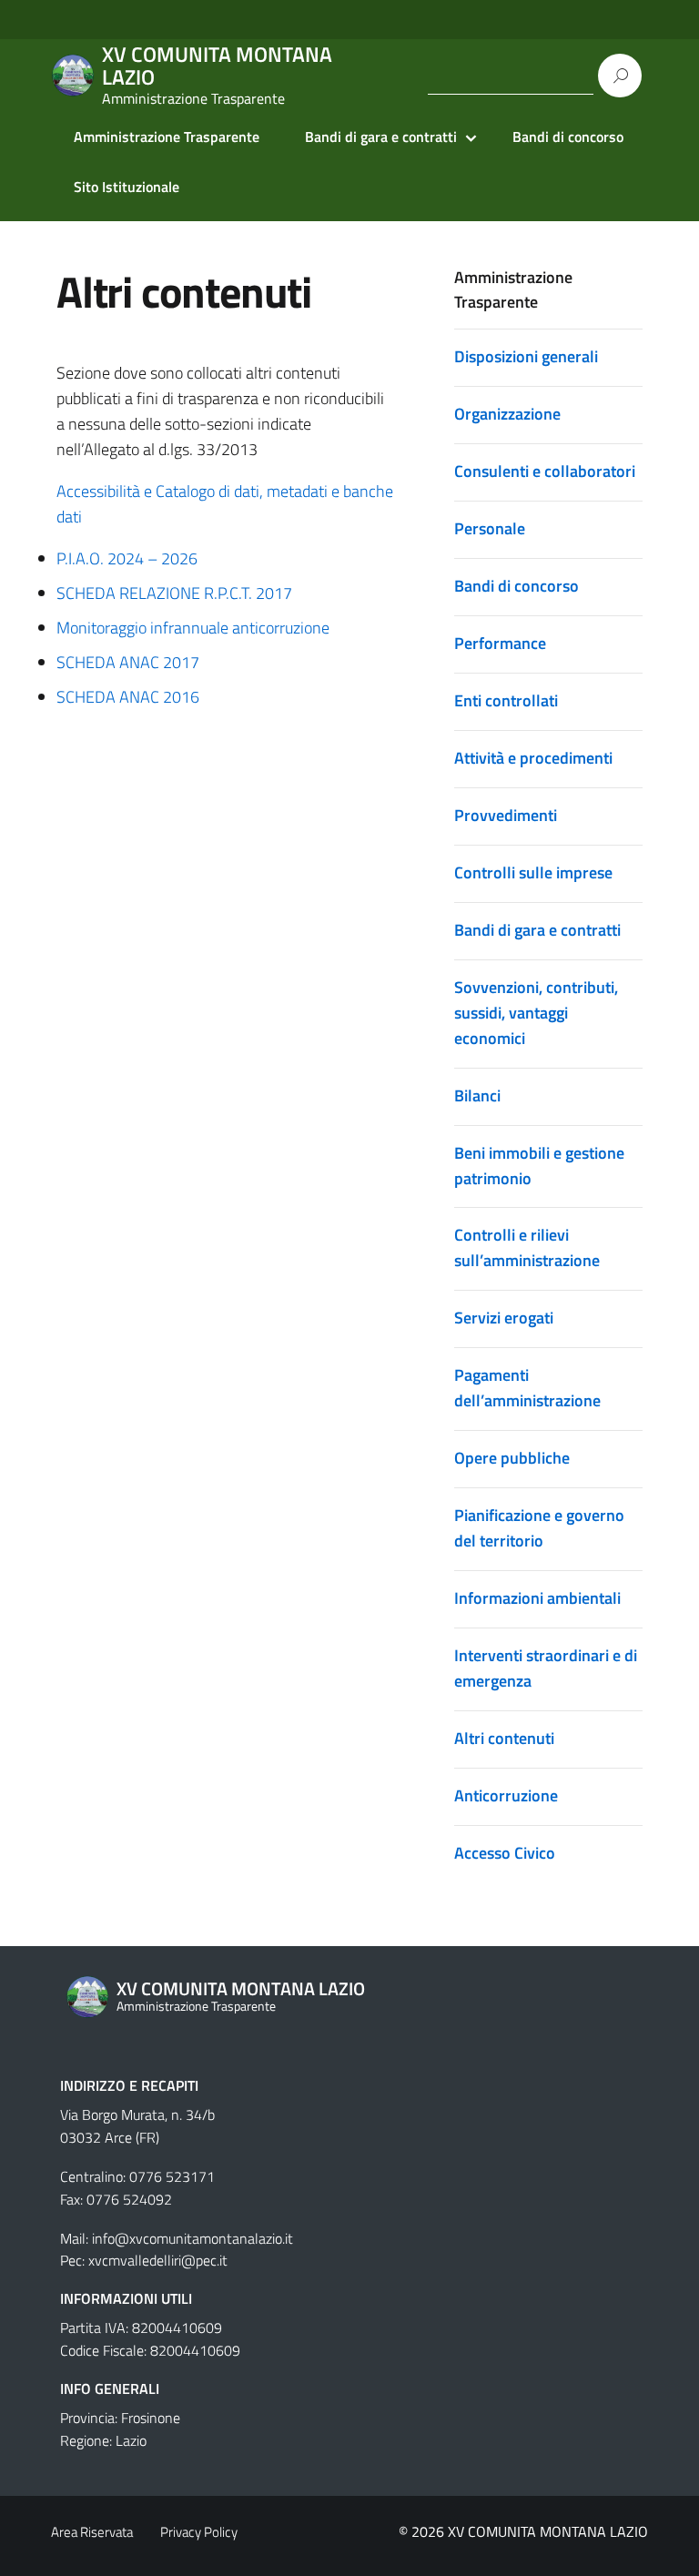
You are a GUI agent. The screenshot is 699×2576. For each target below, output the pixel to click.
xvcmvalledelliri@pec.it (158, 2260)
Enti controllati (506, 700)
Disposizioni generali (526, 356)
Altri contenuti (504, 1738)
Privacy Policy (199, 2532)
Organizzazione (507, 414)
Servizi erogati (504, 1318)
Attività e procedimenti (533, 758)
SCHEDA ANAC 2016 (128, 697)
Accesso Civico (505, 1853)
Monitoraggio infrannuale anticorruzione (193, 628)
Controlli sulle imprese (533, 872)
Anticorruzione (506, 1795)
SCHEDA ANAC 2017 (128, 662)
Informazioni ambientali (537, 1598)
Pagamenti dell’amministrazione (527, 1388)
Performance (500, 643)
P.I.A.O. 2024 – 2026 (127, 558)
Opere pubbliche (512, 1458)
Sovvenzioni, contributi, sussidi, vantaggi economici (536, 1013)
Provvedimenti (506, 815)
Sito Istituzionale (127, 187)
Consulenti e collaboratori (545, 471)
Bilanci (477, 1095)
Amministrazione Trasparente (167, 137)
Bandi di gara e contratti (381, 137)
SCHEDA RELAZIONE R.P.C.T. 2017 (174, 593)
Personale (490, 528)
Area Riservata (92, 2532)
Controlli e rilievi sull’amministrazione (527, 1247)
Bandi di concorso (568, 137)
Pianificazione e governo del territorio (539, 1528)
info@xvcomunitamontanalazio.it (192, 2238)
